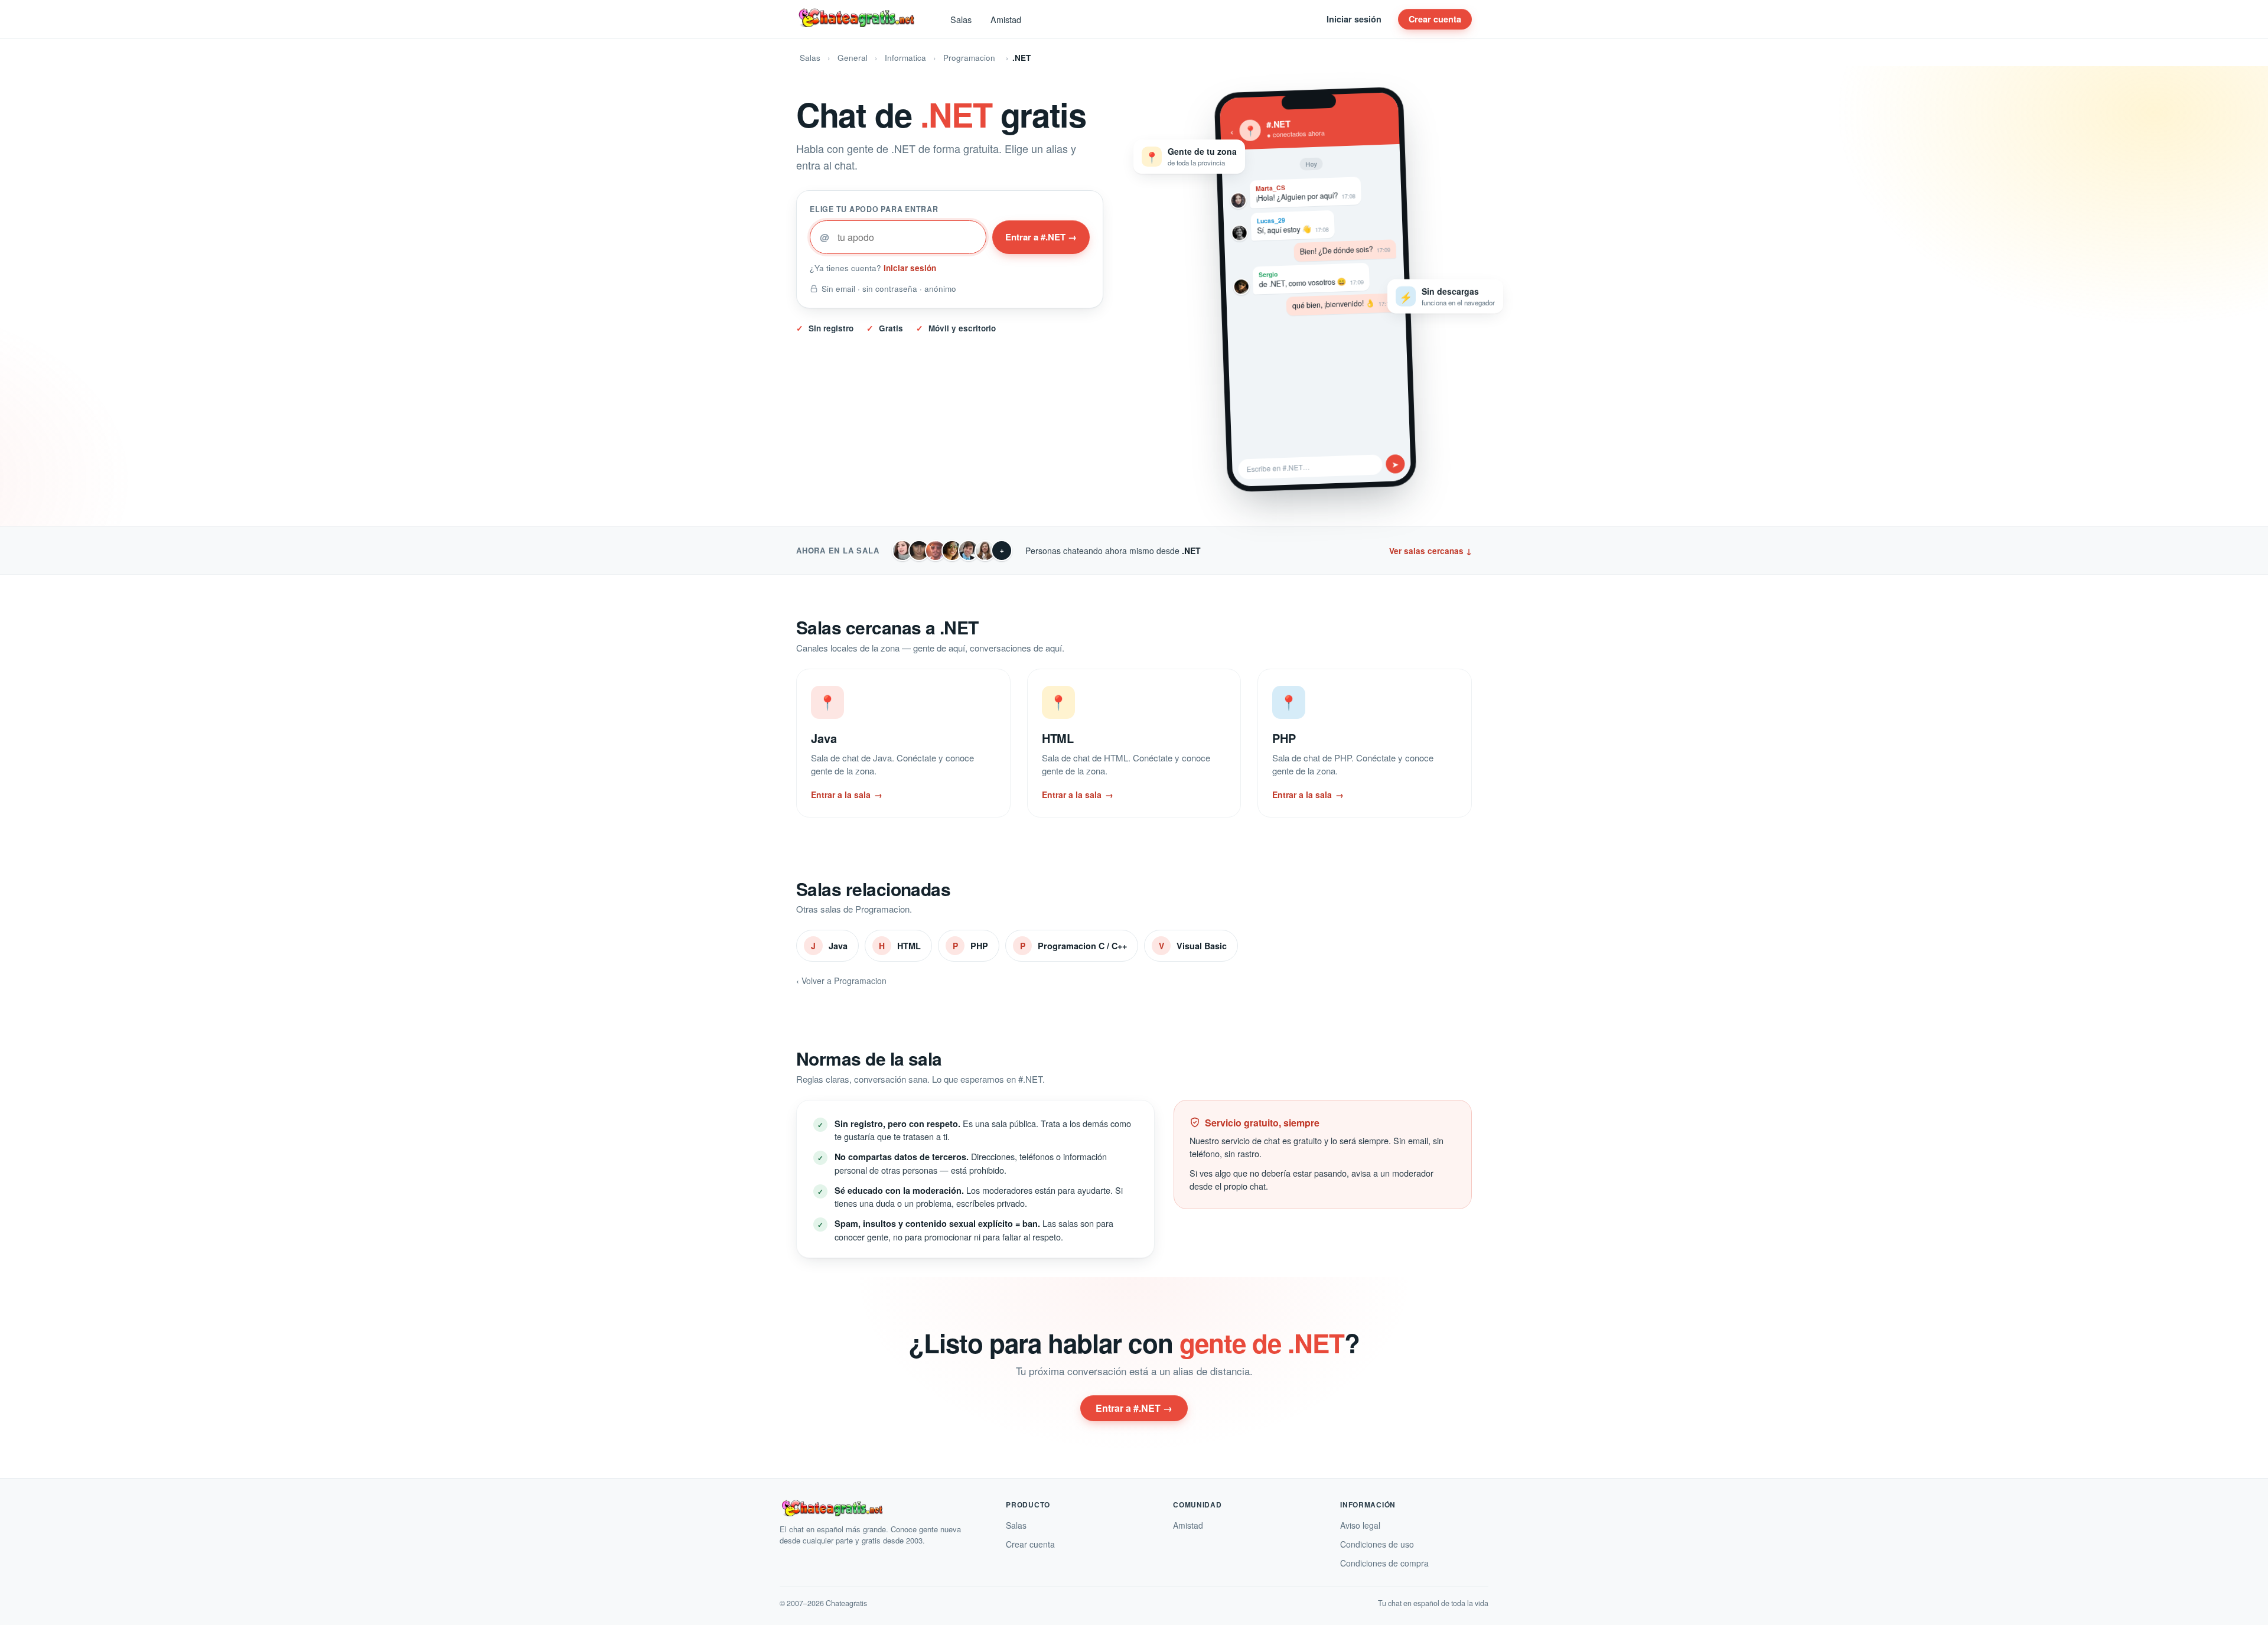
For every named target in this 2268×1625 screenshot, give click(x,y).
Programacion (969, 58)
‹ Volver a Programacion (841, 981)
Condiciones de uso (1377, 1544)
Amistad (1006, 19)
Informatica (905, 58)
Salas (961, 19)
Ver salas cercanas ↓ (1430, 551)
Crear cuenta (1435, 19)
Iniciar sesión (1354, 19)
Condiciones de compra (1384, 1563)
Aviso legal (1360, 1525)
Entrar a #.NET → (1041, 237)
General (853, 58)
